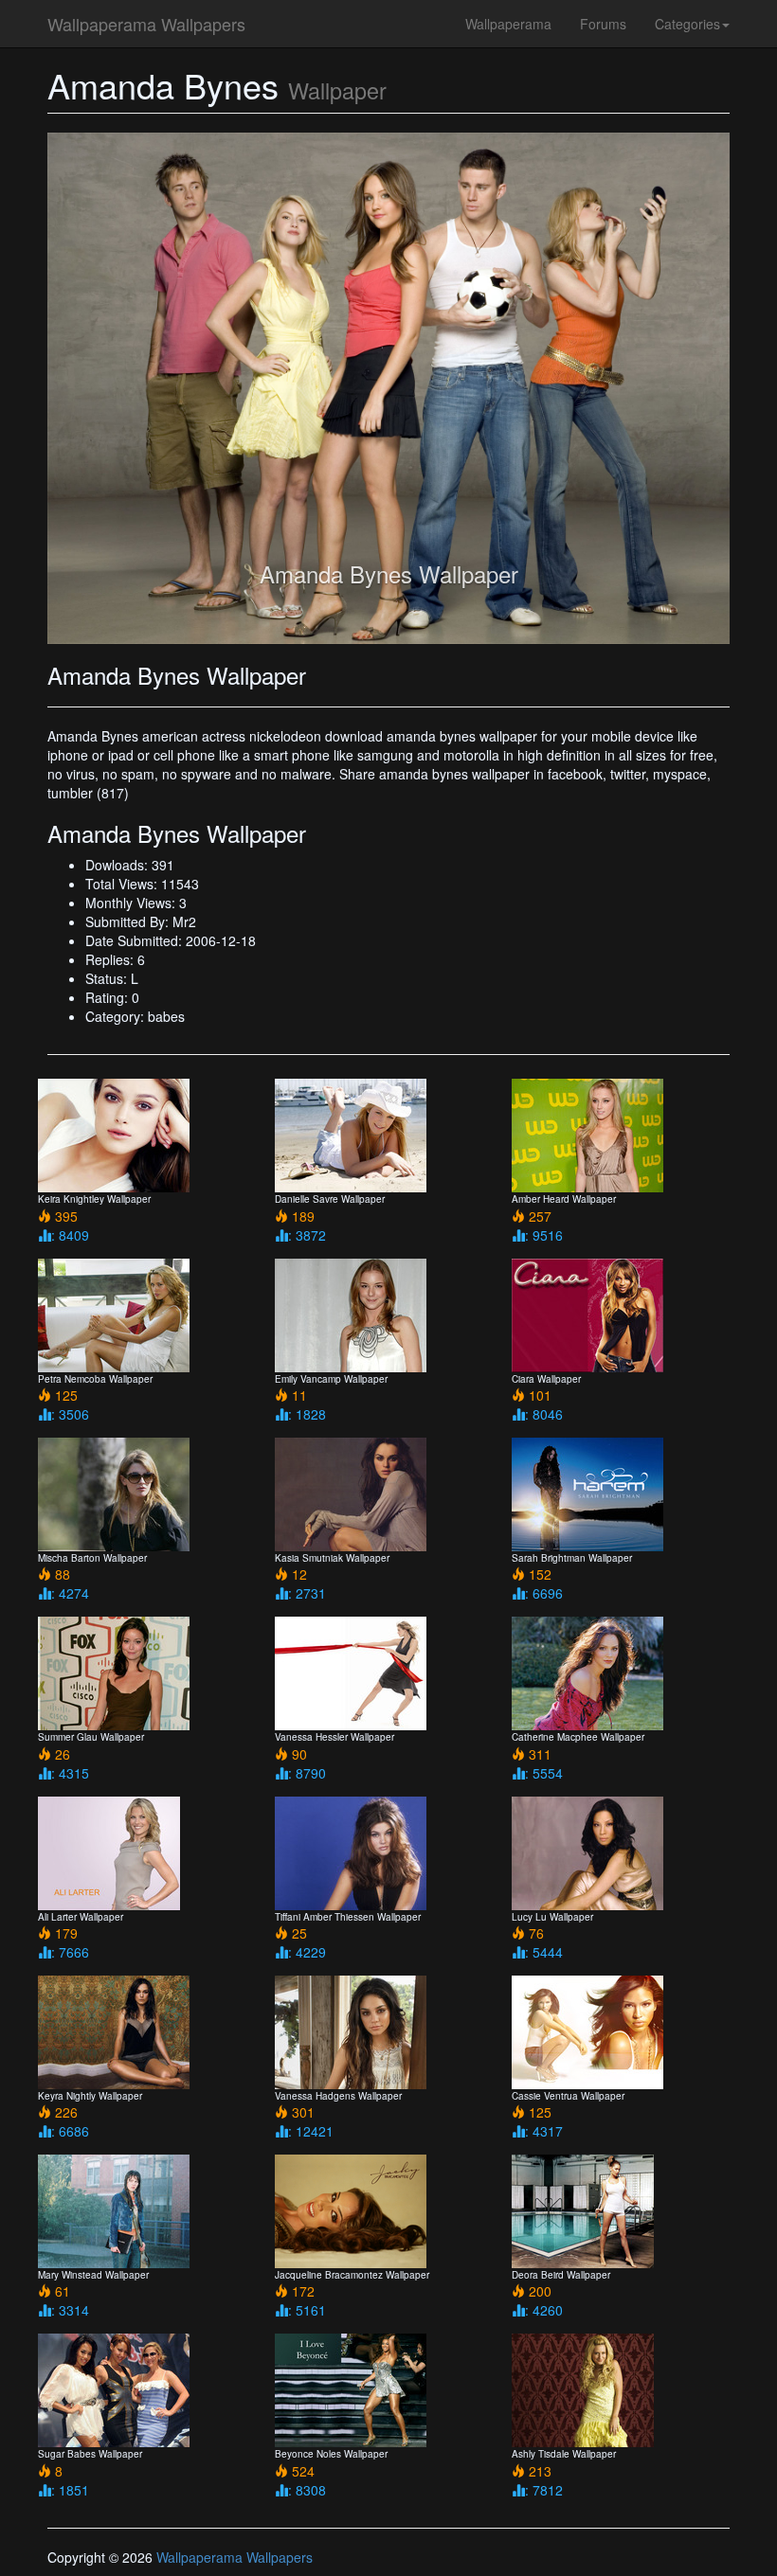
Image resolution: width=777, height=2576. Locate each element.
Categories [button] (687, 24)
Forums (603, 24)
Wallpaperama (508, 24)
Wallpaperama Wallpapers (146, 24)
